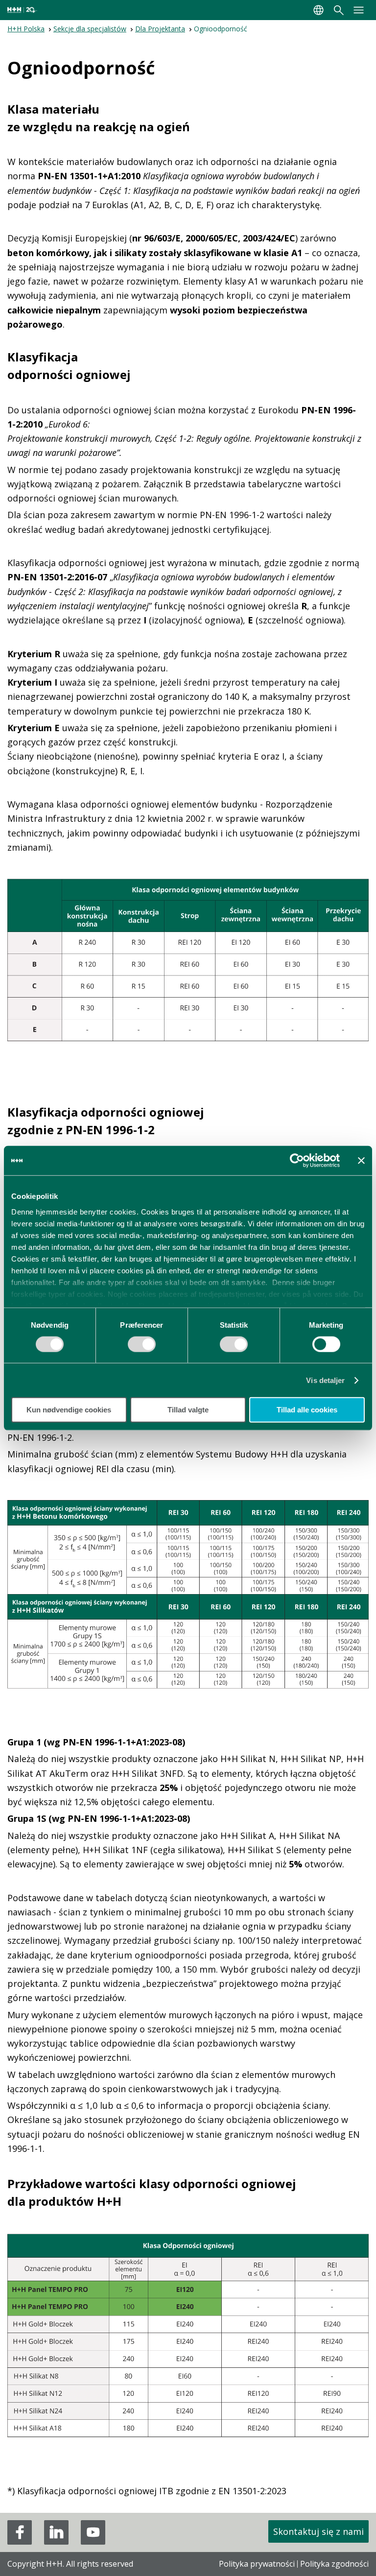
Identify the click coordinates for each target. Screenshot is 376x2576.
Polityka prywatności (257, 2564)
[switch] (142, 1348)
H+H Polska (26, 29)
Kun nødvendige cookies (69, 1410)
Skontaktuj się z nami (318, 2531)
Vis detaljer (325, 1380)
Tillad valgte (188, 1410)
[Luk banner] (361, 1161)
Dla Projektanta (160, 29)
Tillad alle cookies (307, 1410)
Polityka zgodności (334, 2564)
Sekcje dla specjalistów (90, 29)
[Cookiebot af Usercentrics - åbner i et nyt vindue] (297, 1161)
